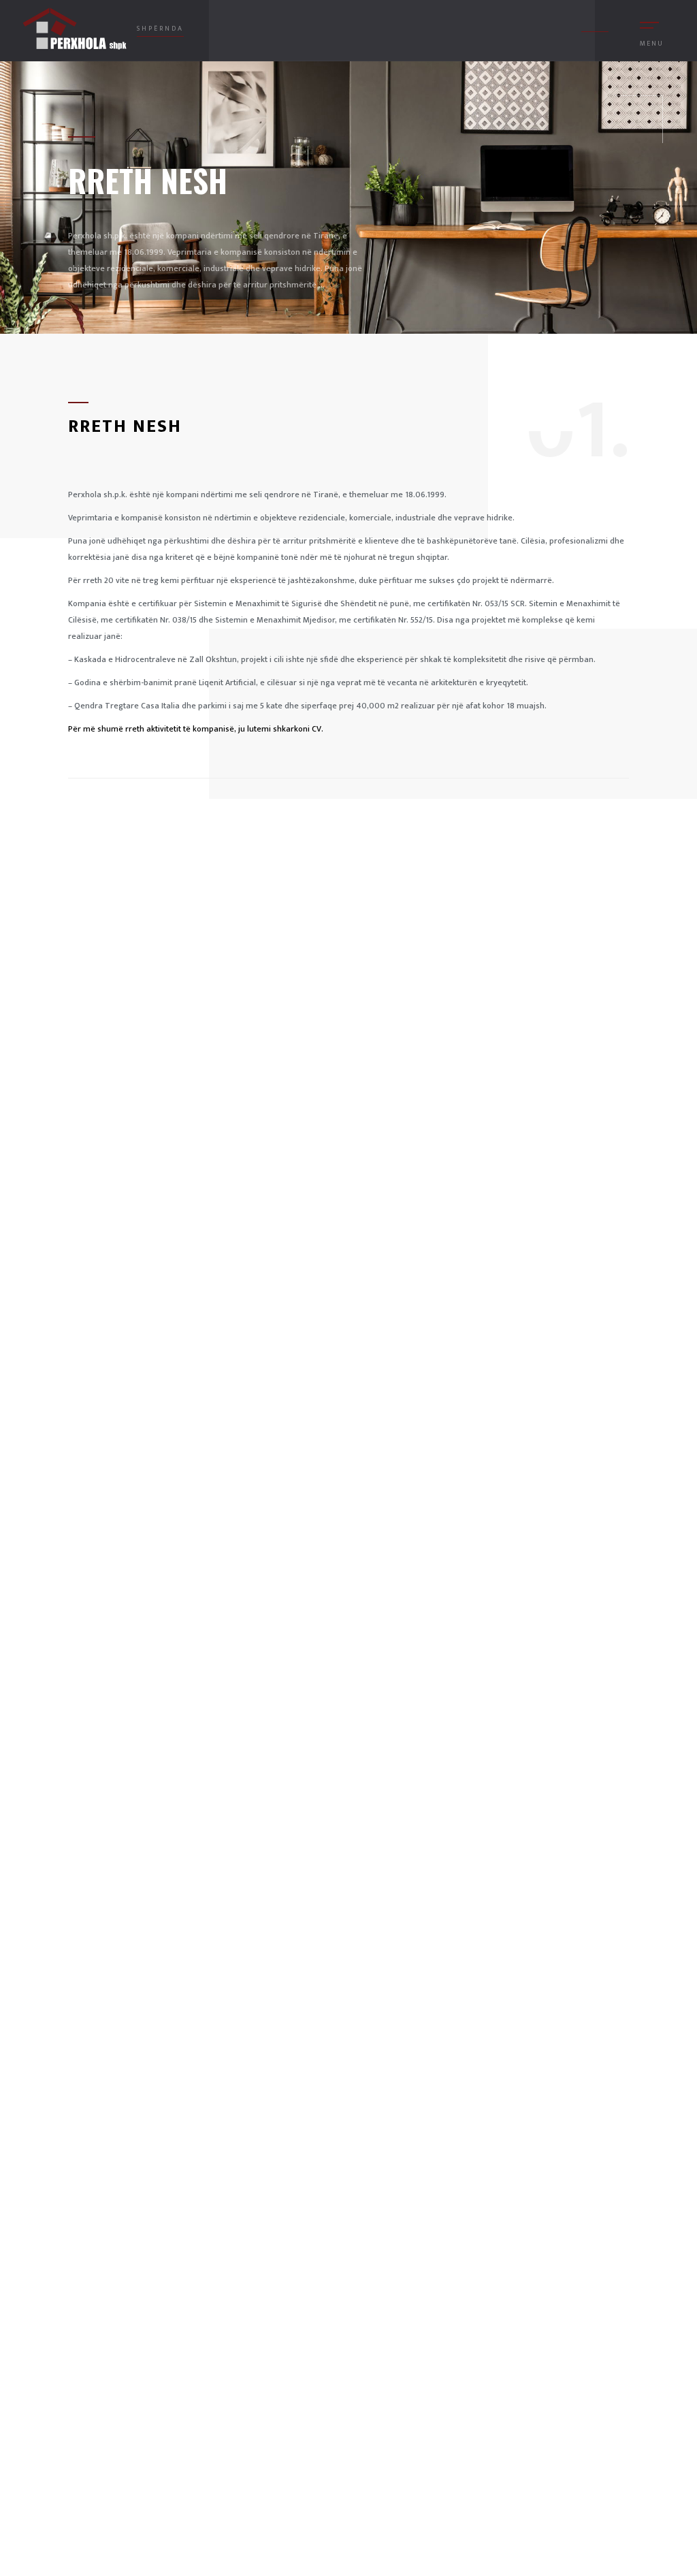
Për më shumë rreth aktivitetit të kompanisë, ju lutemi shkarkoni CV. (196, 729)
